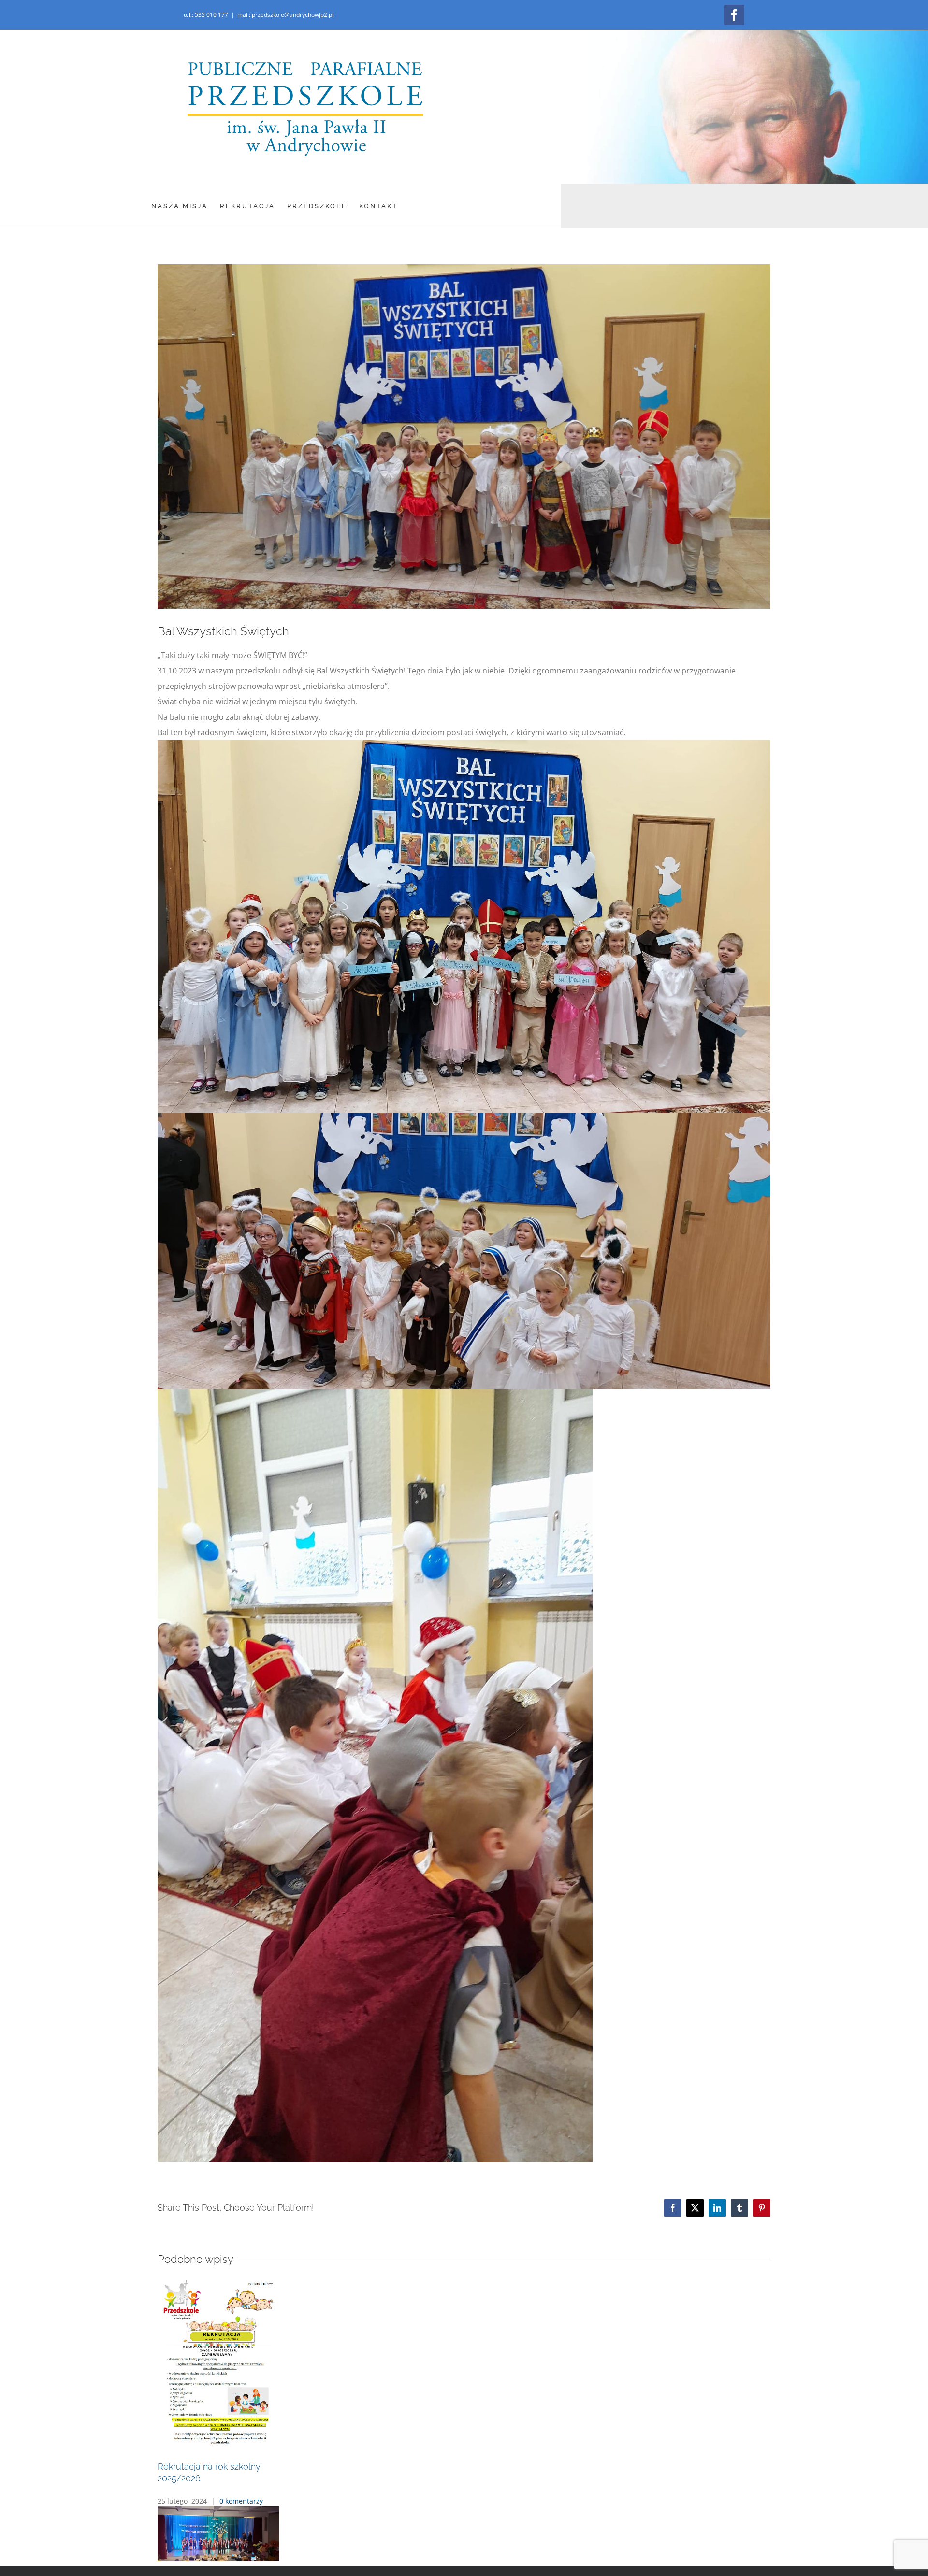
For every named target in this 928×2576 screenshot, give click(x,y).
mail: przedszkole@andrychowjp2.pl (285, 15)
